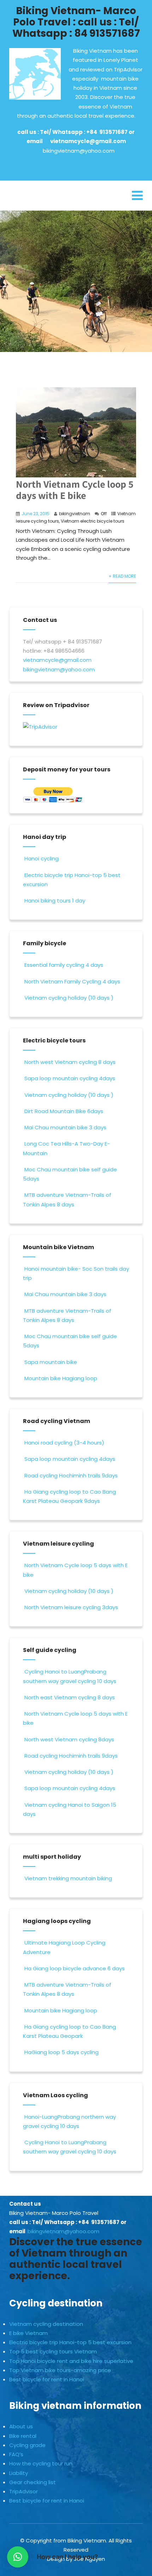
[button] (18, 2557)
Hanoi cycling (42, 858)
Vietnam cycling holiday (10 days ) (69, 998)
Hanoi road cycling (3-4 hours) (64, 1443)
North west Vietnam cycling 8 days (70, 1062)
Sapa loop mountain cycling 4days (70, 1078)
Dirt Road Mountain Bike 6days (64, 1111)
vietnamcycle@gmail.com (88, 141)
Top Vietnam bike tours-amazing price (60, 2370)
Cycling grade (27, 2445)
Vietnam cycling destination (46, 2324)
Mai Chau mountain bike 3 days (65, 1127)
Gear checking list (33, 2482)
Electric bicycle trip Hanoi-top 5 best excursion (70, 2342)
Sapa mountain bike (51, 1362)
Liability (19, 2473)
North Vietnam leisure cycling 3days (71, 1607)
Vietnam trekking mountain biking (68, 1878)
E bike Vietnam (28, 2333)
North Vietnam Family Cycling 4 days (72, 981)
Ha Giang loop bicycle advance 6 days (75, 1968)
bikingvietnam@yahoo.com (79, 151)
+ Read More (122, 576)
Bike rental (23, 2436)
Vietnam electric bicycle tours (93, 521)
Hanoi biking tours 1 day (55, 901)
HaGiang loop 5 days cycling (62, 2052)
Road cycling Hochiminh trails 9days (71, 1475)
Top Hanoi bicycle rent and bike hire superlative (71, 2361)
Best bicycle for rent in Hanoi (47, 2379)
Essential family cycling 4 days (64, 965)
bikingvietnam (75, 514)
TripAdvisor (24, 2491)
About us (21, 2426)
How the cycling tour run (41, 2463)
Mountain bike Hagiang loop (61, 1378)
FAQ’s (16, 2454)
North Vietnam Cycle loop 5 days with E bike (75, 490)
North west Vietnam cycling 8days (69, 1739)
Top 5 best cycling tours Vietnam (53, 2351)
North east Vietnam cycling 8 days (70, 1697)
